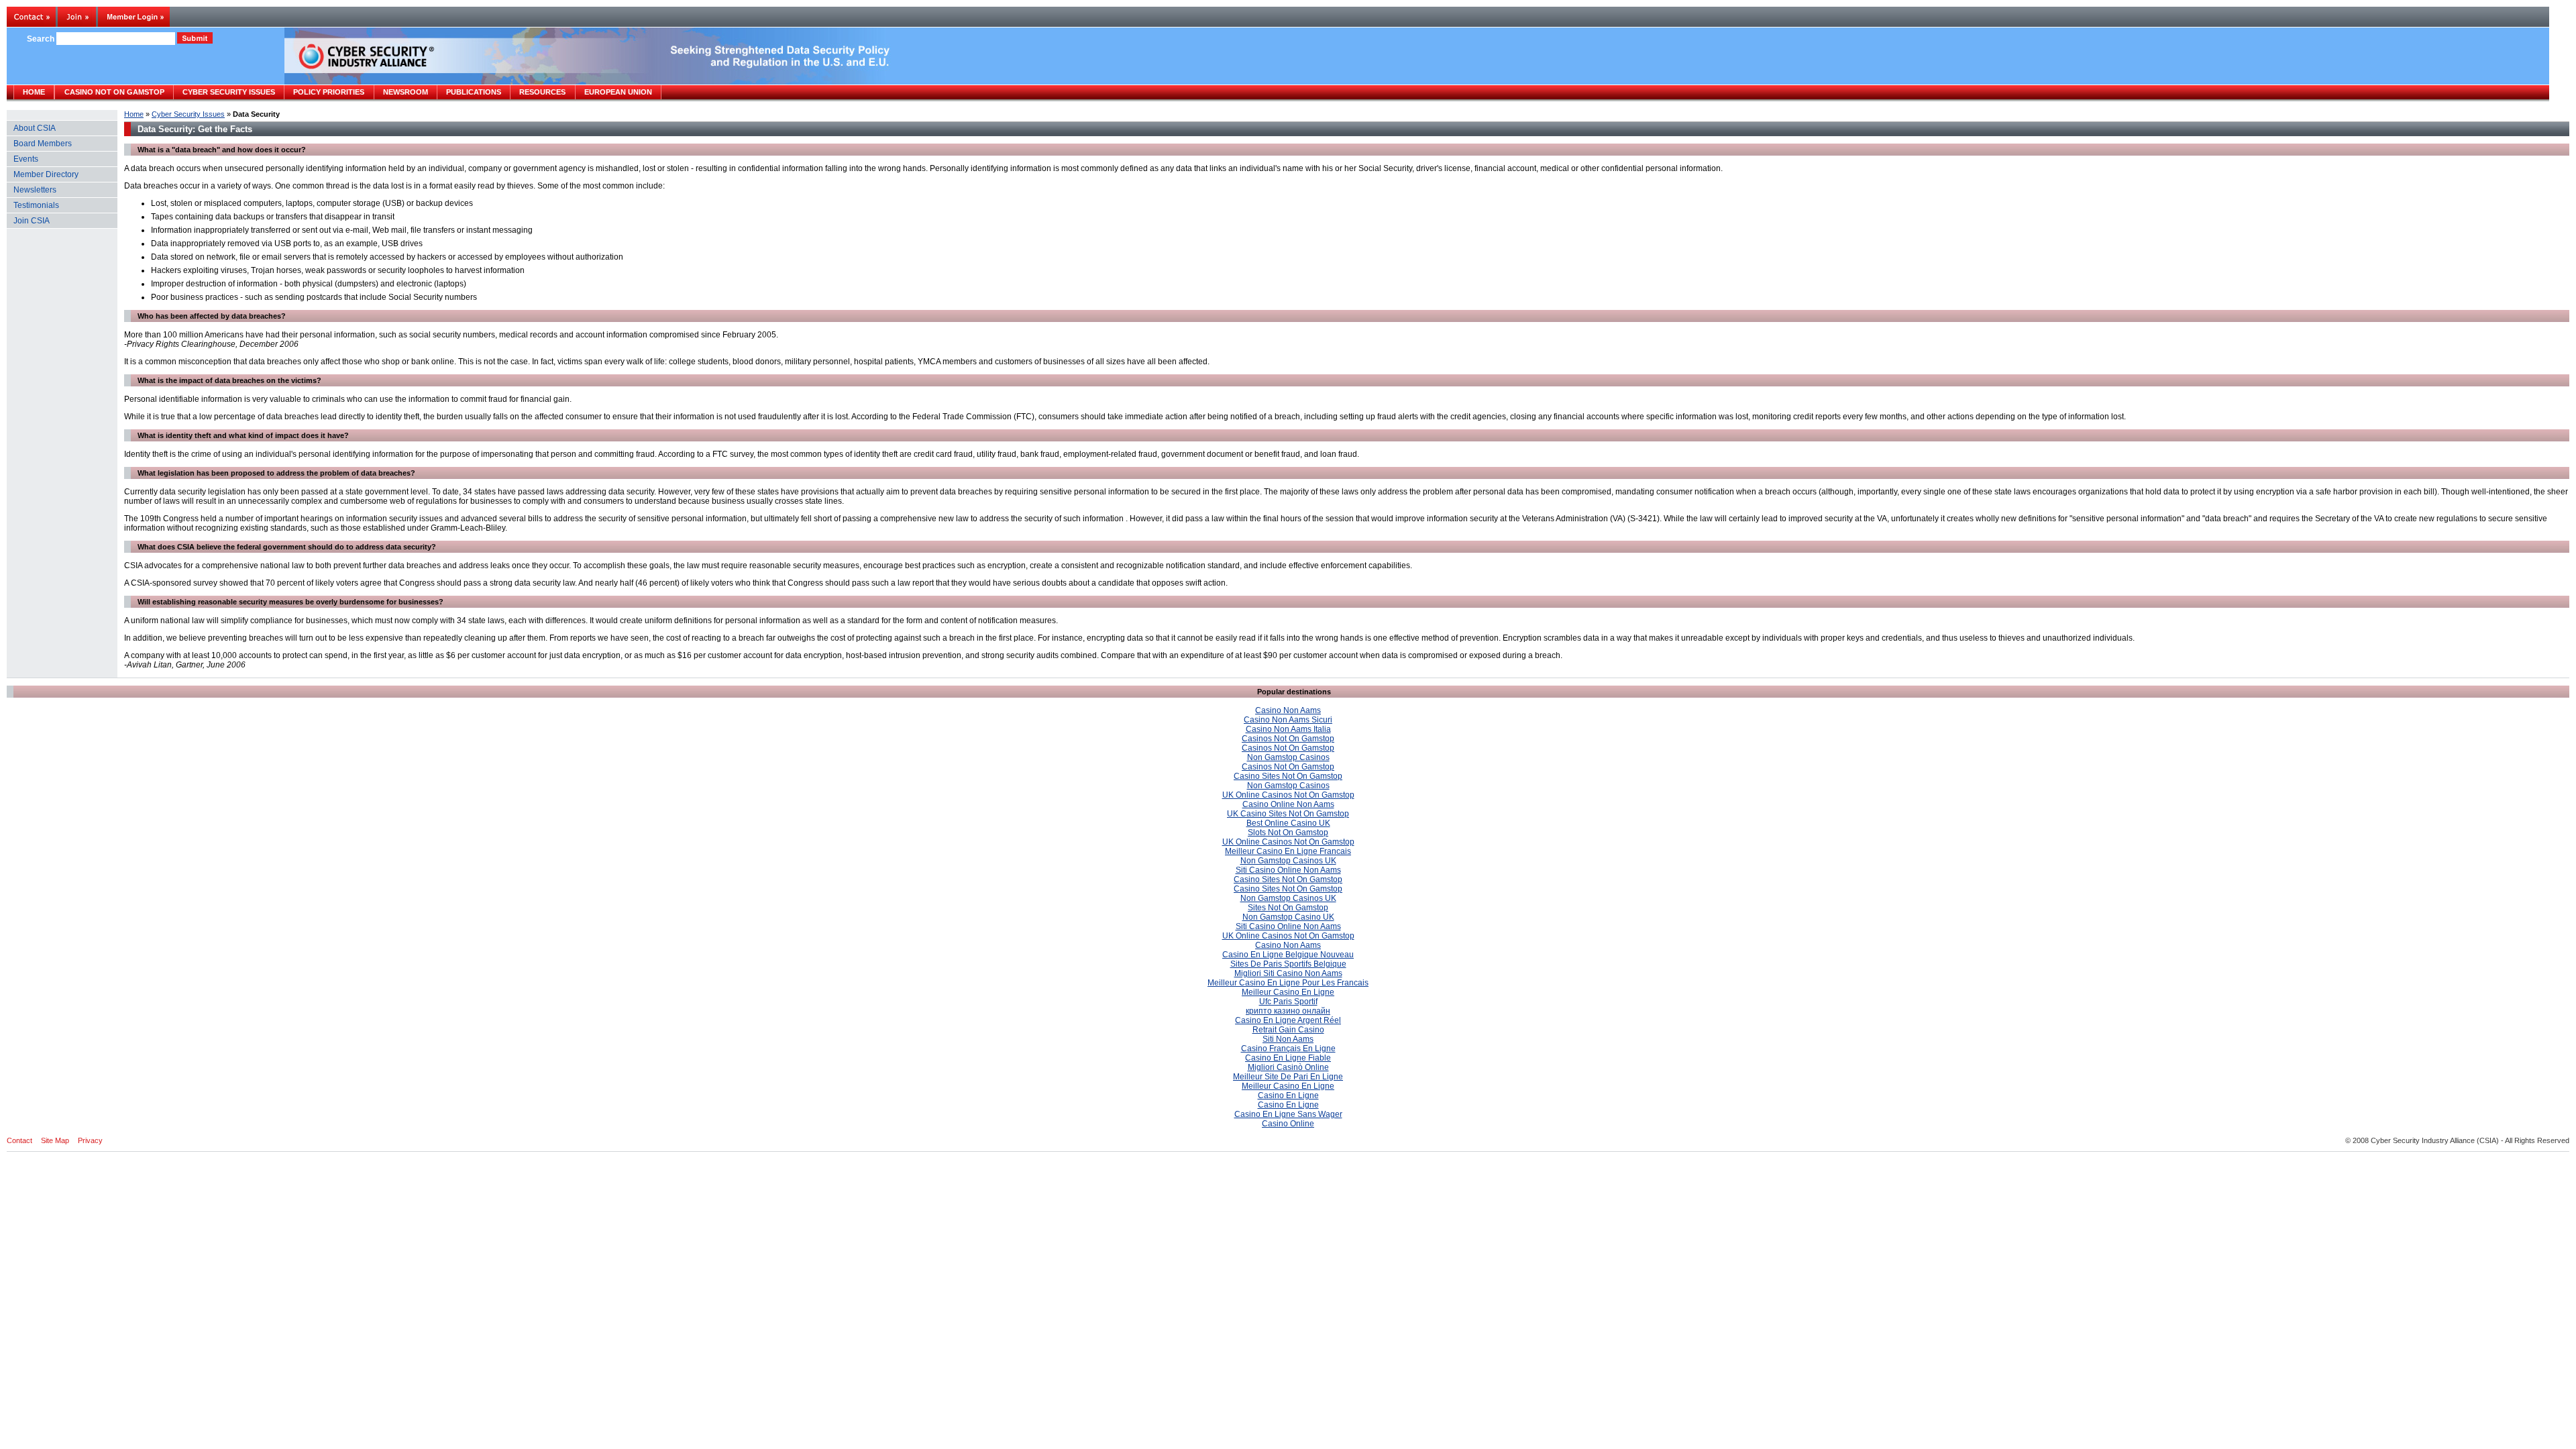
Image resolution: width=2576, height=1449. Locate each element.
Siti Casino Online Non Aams (1288, 870)
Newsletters (35, 190)
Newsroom (406, 92)
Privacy (90, 1140)
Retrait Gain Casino (1288, 1030)
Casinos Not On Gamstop (1288, 739)
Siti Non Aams (1288, 1039)
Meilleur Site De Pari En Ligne (1288, 1077)
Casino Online (1288, 1124)
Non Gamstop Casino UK (1288, 917)
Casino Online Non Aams (1288, 804)
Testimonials (36, 205)
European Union (618, 92)
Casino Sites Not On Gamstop (1288, 776)
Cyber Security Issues (188, 114)
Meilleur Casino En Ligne (1288, 992)
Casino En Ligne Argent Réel (1288, 1020)
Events (26, 159)
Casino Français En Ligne (1288, 1049)
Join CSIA (32, 221)
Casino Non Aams (1288, 710)
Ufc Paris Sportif (1288, 1002)
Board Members (43, 144)
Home (134, 114)
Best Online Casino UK (1288, 823)
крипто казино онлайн (1288, 1011)
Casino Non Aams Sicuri (1288, 720)
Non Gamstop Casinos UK (1288, 861)
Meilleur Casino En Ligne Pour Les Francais (1288, 983)
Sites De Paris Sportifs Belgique (1288, 964)
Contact (19, 1140)
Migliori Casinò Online (1288, 1067)
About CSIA (35, 128)
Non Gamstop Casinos (1288, 757)
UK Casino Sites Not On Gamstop (1288, 814)
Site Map (55, 1140)
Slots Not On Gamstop (1288, 833)
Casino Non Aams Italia (1288, 729)
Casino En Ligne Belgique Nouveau (1288, 955)
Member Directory (46, 174)
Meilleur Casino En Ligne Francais (1288, 851)
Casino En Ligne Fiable (1288, 1058)
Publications (474, 92)
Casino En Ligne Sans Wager (1288, 1114)
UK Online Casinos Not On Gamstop (1288, 795)
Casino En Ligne (1288, 1095)
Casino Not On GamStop (114, 92)
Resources (542, 92)
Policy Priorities (329, 92)
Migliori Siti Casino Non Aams (1288, 973)
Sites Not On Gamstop (1288, 908)
